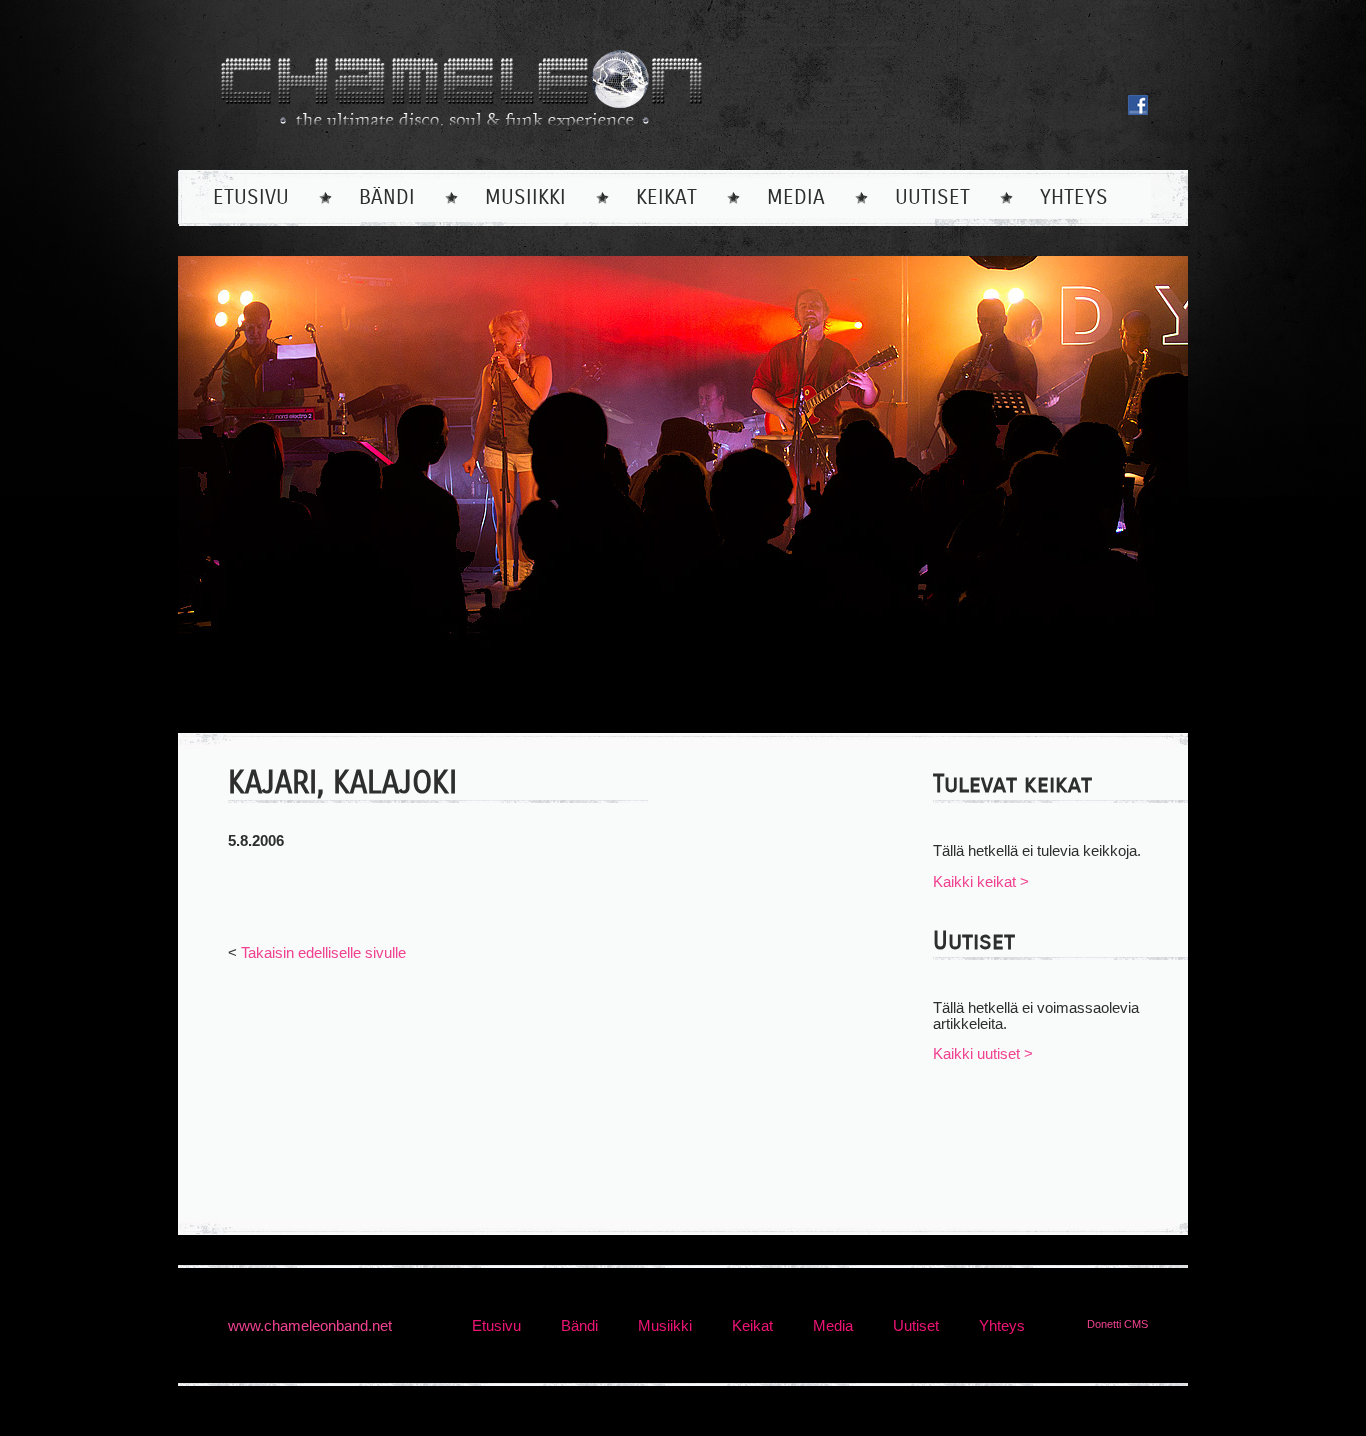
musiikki (525, 197)
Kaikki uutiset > (983, 1054)
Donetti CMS (1117, 1324)
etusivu (251, 197)
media (796, 197)
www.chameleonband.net (310, 1326)
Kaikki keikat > (981, 882)
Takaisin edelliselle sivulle (323, 953)
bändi (387, 197)
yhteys (1074, 197)
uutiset (932, 197)
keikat (666, 197)
